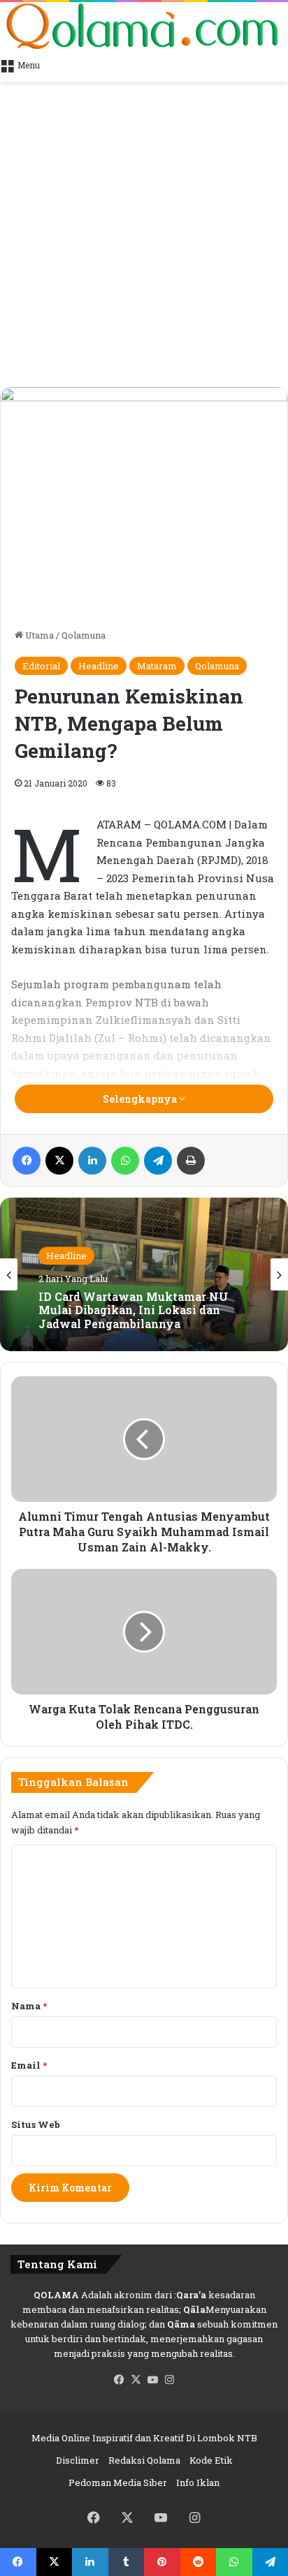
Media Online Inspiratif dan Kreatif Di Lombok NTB (144, 2438)
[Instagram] (169, 2380)
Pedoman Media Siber (118, 2482)
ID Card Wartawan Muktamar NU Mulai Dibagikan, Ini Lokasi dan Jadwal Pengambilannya (134, 1310)
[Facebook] (27, 1161)
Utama (38, 635)
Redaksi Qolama (144, 2460)
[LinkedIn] (92, 1161)
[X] (59, 1161)
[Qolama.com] (144, 26)
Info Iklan (198, 2482)
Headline (99, 666)
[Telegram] (158, 1161)
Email (29, 2065)
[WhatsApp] (125, 1161)
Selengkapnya (141, 1099)
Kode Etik (211, 2460)
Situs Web (36, 2124)
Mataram (157, 666)
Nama (29, 2006)
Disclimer (78, 2460)
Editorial (41, 666)
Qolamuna (84, 635)
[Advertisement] (144, 236)
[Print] (191, 1161)
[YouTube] (152, 2380)
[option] (144, 1274)
